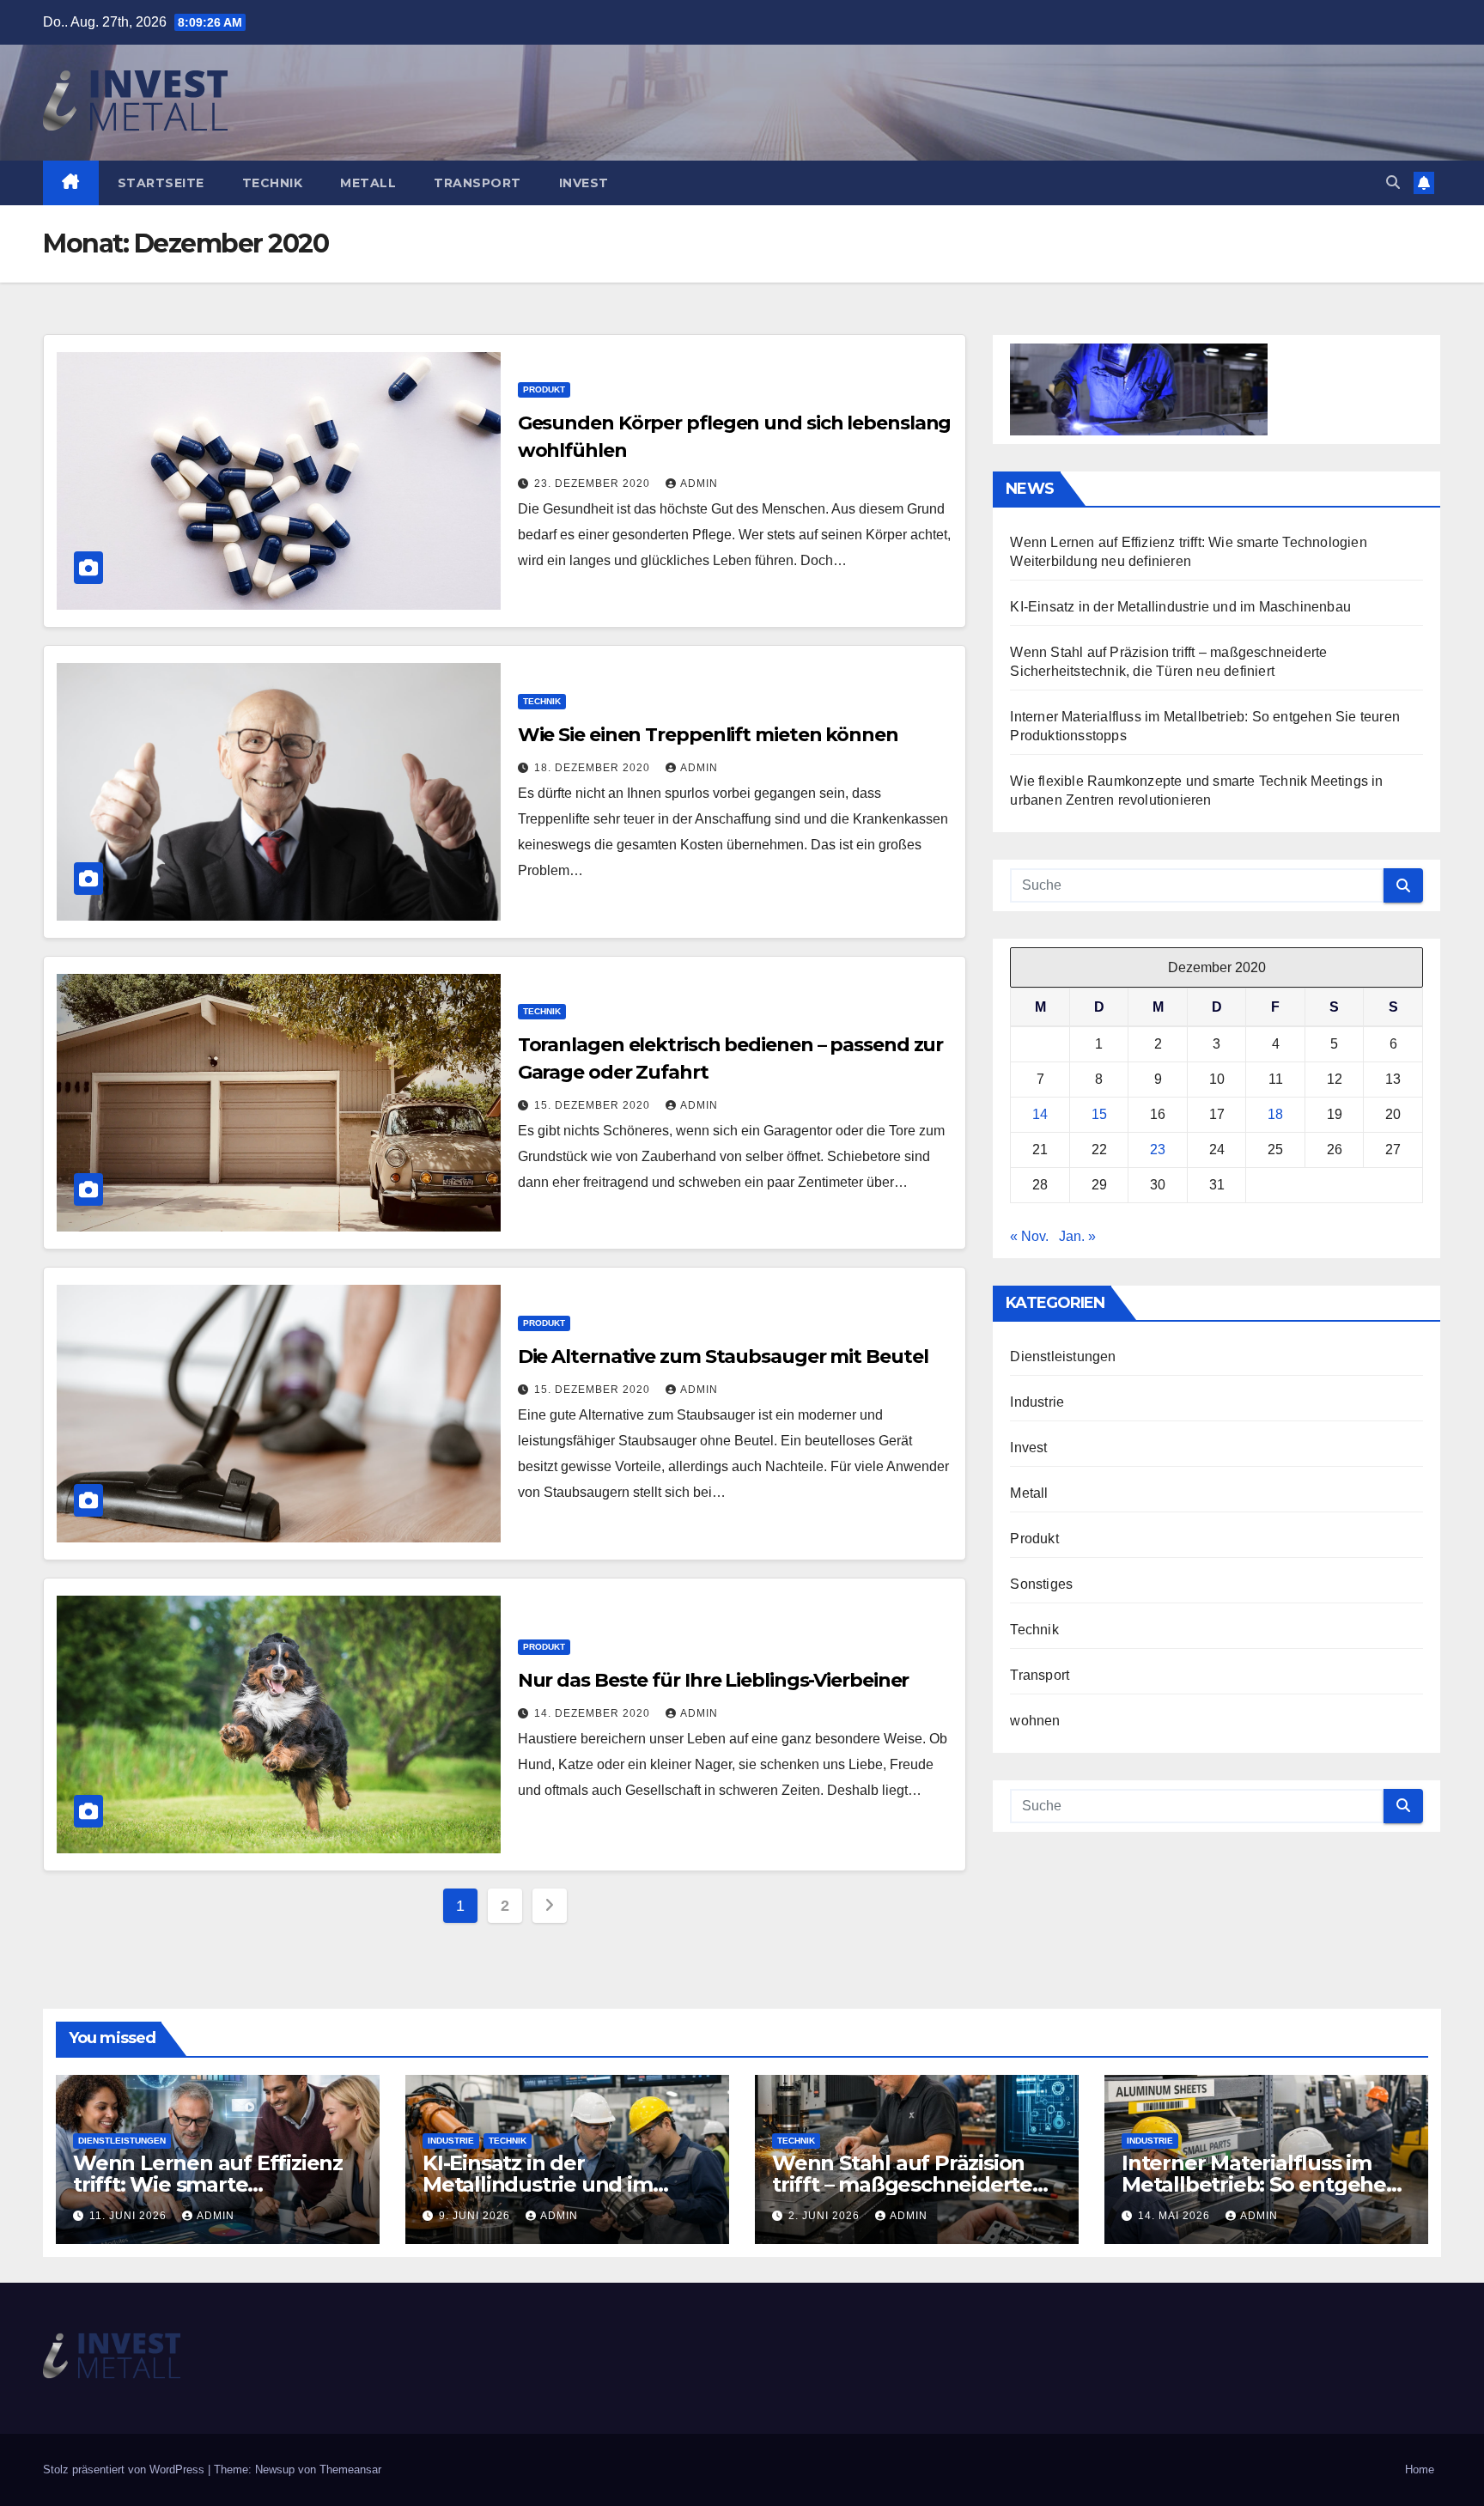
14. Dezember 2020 (594, 1713)
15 (1099, 1114)
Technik (273, 183)
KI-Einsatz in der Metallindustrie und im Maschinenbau (1180, 607)
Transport (477, 183)
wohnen (1035, 1721)
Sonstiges (1041, 1584)
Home (1420, 2470)
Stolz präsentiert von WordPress (125, 2470)
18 (1275, 1114)
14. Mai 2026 (1176, 2216)
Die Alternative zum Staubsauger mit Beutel (723, 1356)
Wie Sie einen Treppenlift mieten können (708, 735)
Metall (368, 183)
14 (1040, 1114)
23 (1158, 1150)
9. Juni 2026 (476, 2216)
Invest (584, 183)
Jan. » (1077, 1236)
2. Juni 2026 (826, 2216)
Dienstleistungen (1063, 1356)
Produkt (544, 389)
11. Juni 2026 (130, 2216)
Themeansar (350, 2470)
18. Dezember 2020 (594, 768)
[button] (1393, 182)
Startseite (161, 183)
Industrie (1037, 1402)
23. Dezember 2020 (594, 484)
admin (699, 484)
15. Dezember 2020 (594, 1105)
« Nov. (1029, 1236)
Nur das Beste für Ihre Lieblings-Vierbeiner (714, 1680)
